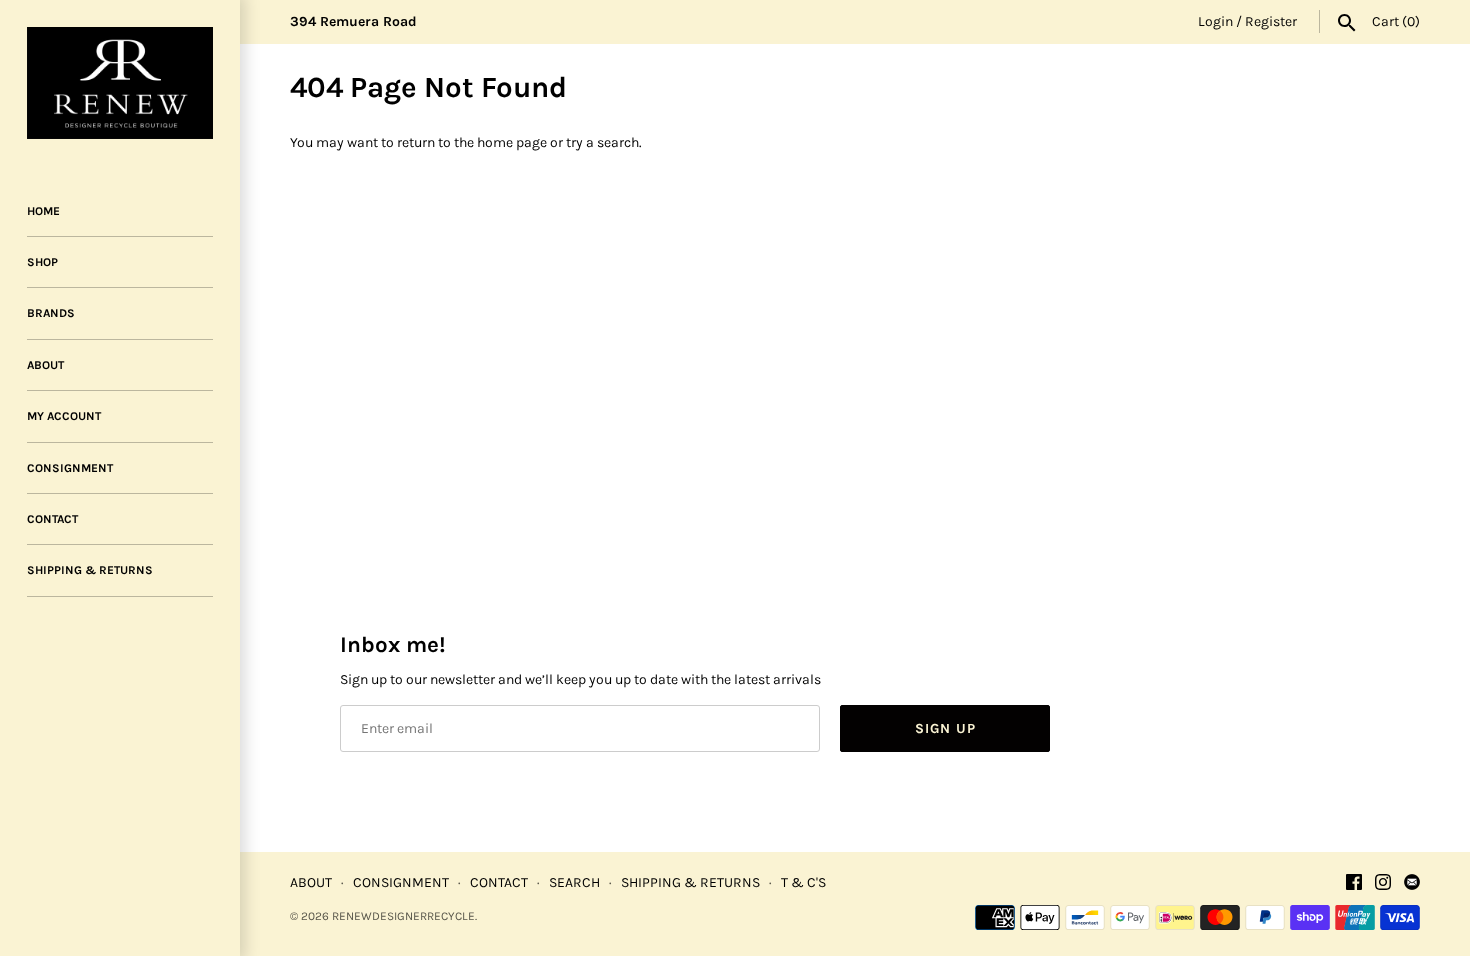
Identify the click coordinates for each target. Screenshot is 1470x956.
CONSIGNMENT (70, 468)
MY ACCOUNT (64, 416)
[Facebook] (1354, 883)
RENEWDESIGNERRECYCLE (403, 916)
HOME (43, 211)
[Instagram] (1383, 883)
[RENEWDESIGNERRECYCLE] (120, 83)
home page (512, 142)
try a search (602, 142)
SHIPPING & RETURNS (90, 570)
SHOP (42, 262)
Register (1271, 21)
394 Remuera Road (353, 21)
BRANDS (51, 313)
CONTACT (52, 519)
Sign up (945, 728)
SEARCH (574, 882)
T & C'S (803, 882)
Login (1215, 21)
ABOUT (45, 365)
